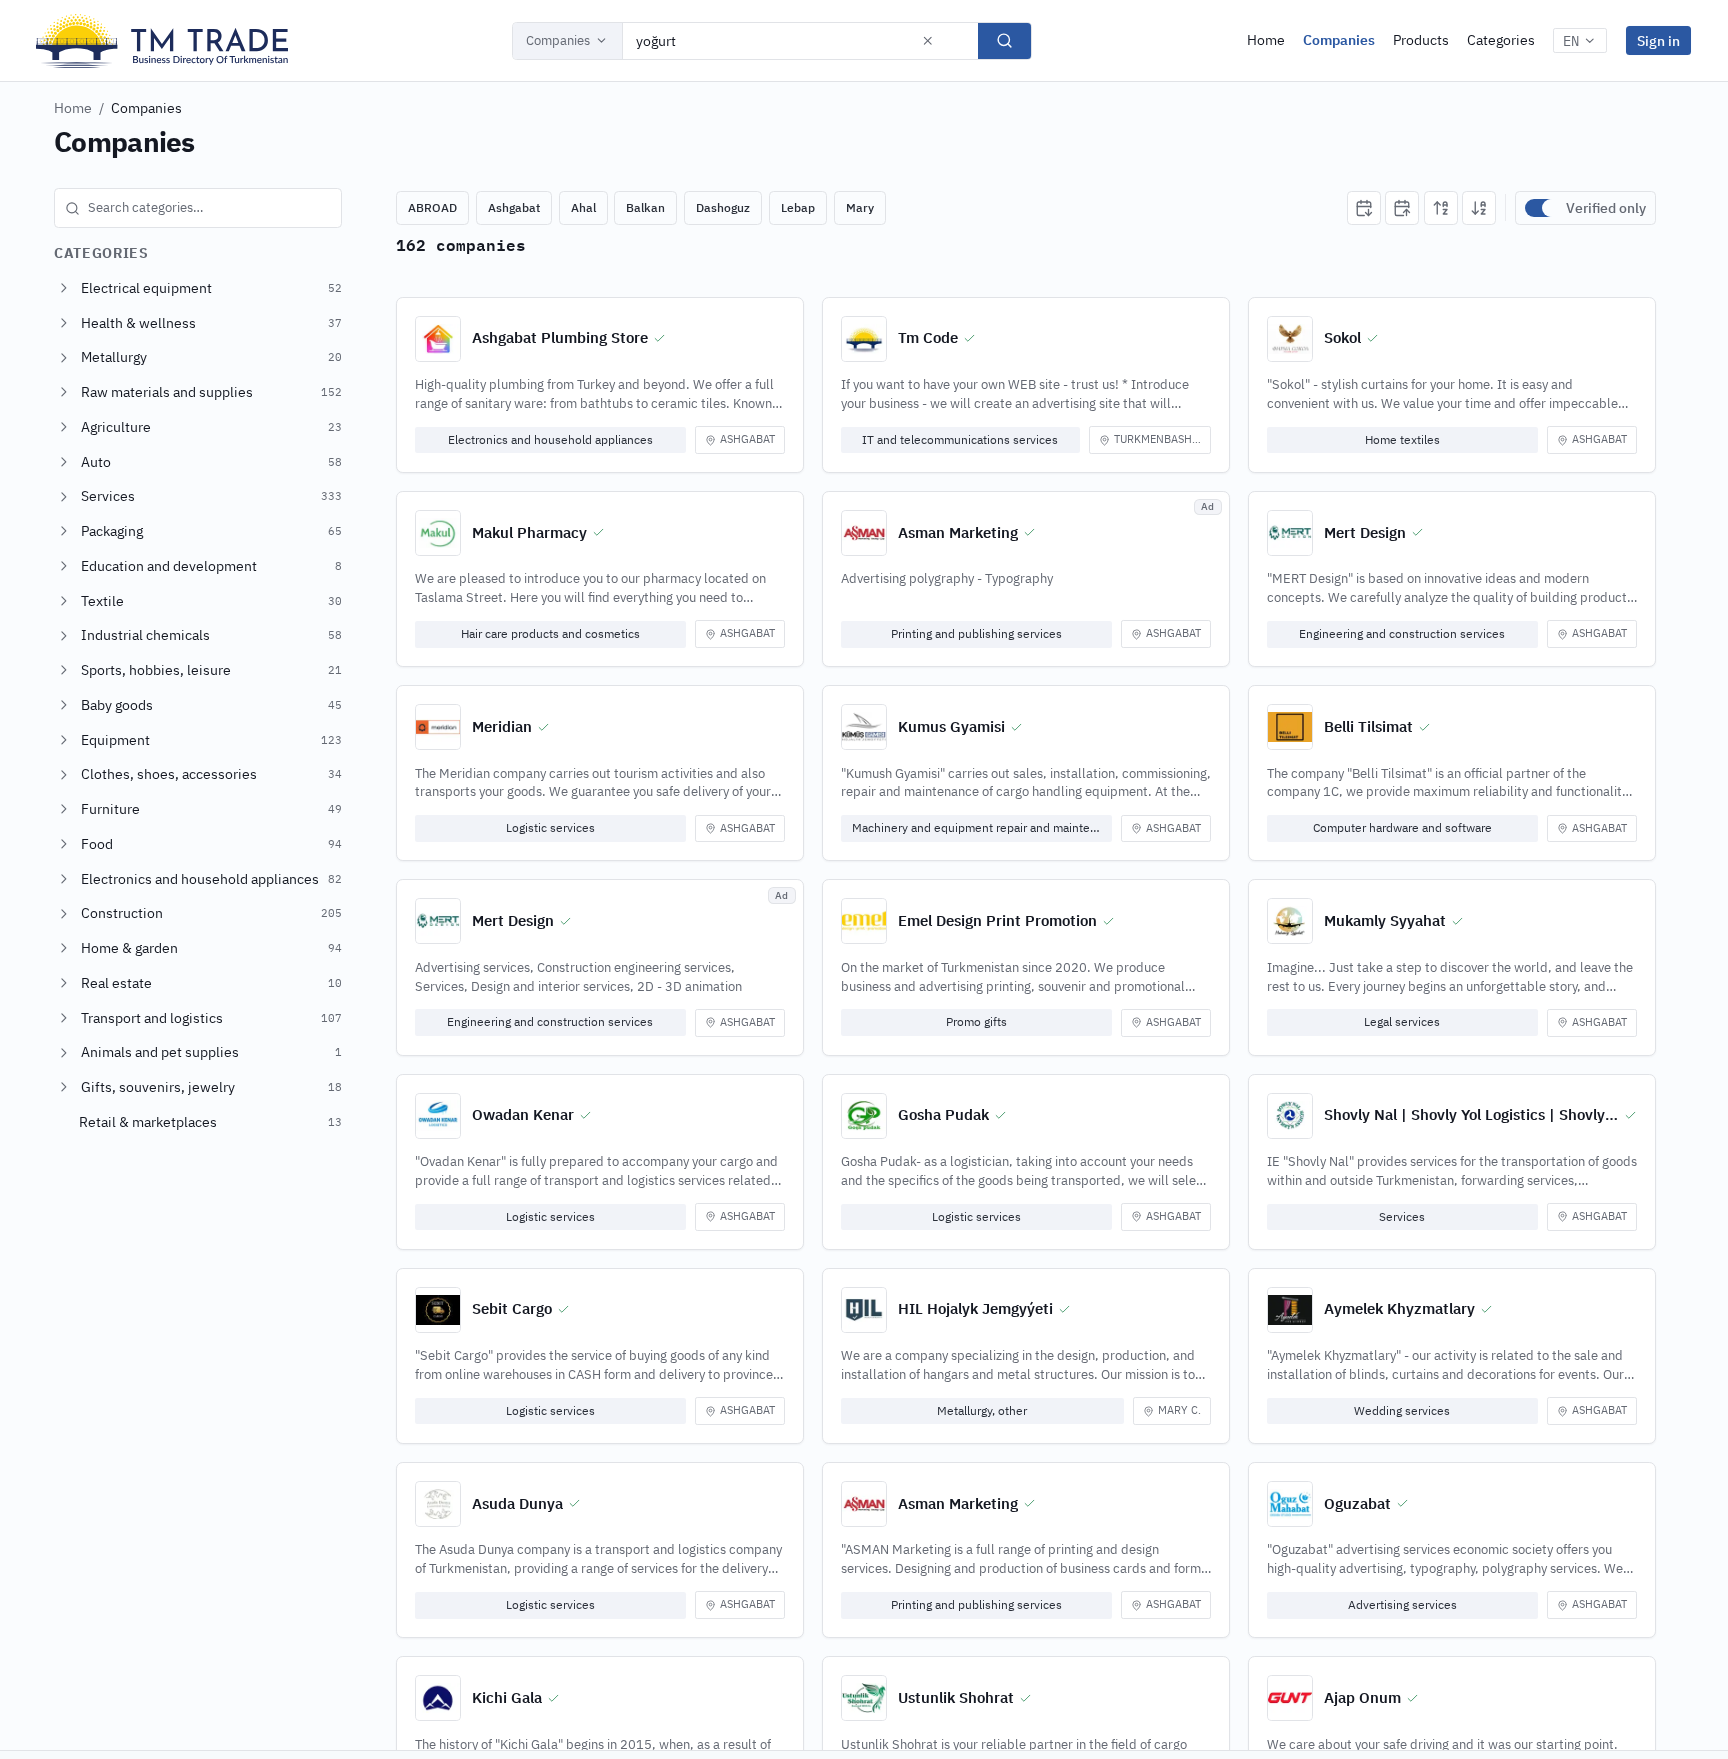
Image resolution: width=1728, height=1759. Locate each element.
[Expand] (64, 288)
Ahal (583, 207)
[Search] (1004, 41)
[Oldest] (1402, 208)
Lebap (798, 207)
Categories (1501, 40)
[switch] (1541, 208)
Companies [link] (146, 108)
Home (1266, 40)
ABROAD (432, 207)
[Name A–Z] (1441, 208)
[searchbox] (198, 208)
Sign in (1658, 40)
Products (1421, 40)
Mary (860, 207)
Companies (558, 40)
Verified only (1606, 208)
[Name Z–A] (1479, 208)
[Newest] (1364, 208)
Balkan (645, 207)
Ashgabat (514, 207)
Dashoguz (723, 207)
